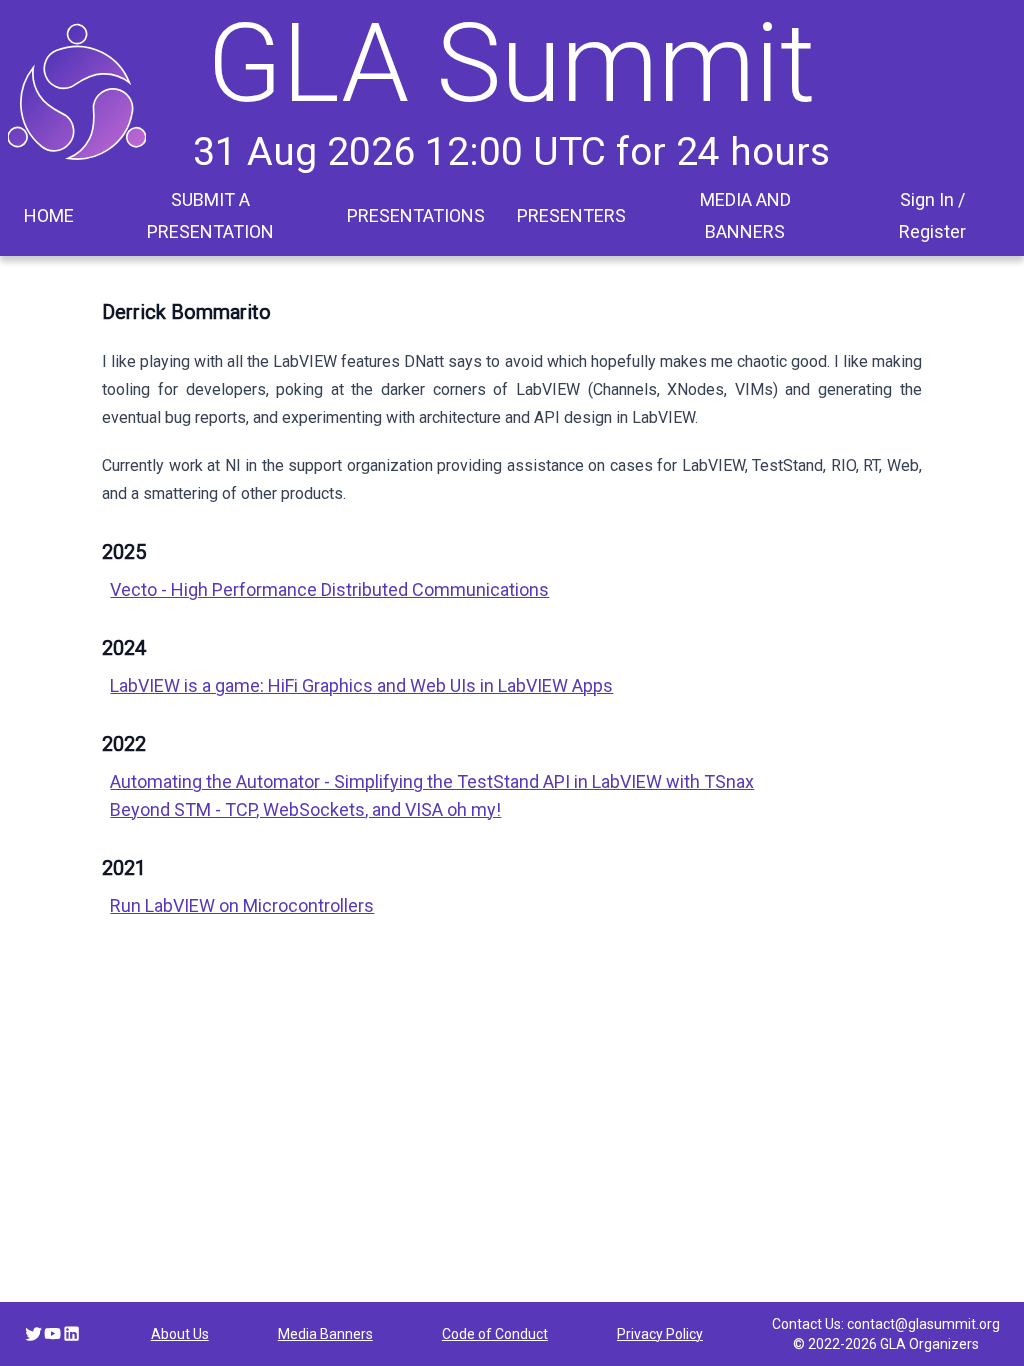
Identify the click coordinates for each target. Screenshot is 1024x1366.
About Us (180, 1334)
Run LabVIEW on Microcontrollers (242, 905)
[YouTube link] (52, 1333)
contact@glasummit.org (923, 1324)
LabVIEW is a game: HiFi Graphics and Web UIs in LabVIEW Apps (361, 685)
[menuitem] (49, 216)
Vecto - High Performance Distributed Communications (329, 589)
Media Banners (325, 1334)
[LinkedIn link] (71, 1333)
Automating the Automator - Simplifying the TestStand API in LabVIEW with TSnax (432, 781)
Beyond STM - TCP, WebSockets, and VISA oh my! (305, 809)
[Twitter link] (33, 1333)
